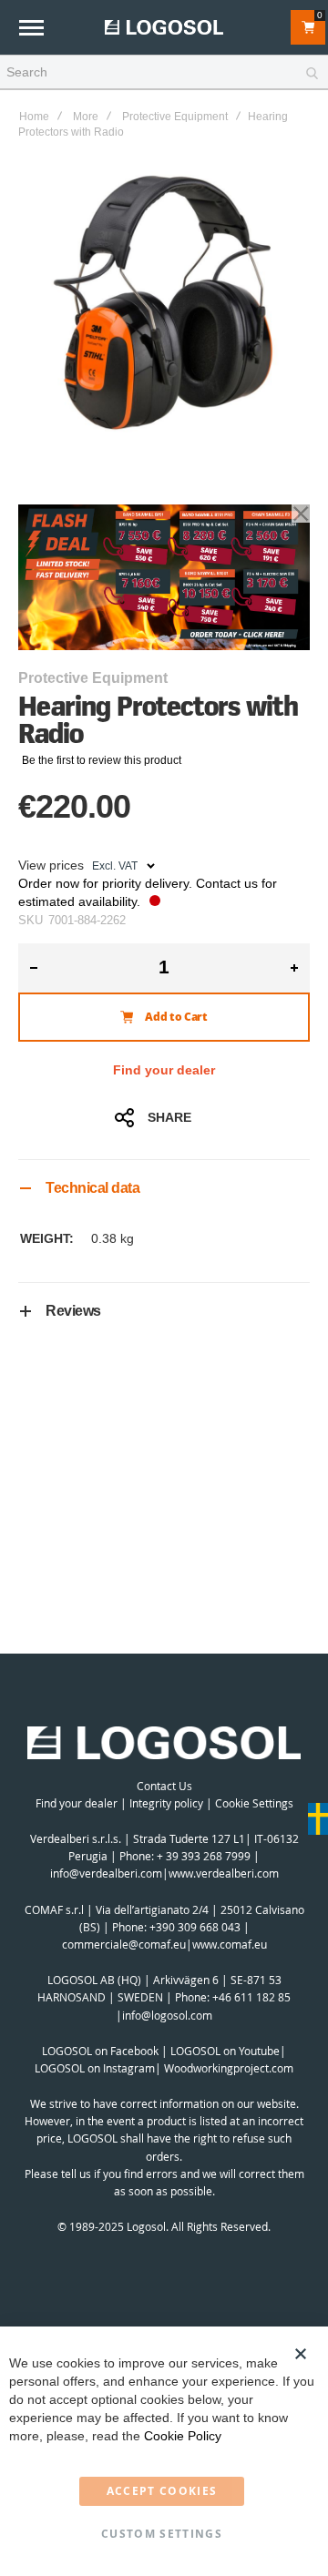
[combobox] (164, 73)
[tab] (164, 1188)
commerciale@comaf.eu (124, 1944)
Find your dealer (164, 1070)
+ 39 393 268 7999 (204, 1856)
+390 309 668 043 (195, 1927)
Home (34, 117)
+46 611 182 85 (251, 1997)
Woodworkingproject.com (229, 2068)
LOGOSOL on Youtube (225, 2051)
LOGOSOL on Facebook (100, 2051)
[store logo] (164, 27)
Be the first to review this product (102, 760)
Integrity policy (166, 1803)
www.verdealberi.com (224, 1873)
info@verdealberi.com (106, 1873)
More (86, 117)
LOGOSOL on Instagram (95, 2068)
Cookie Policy (183, 2436)
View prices (51, 865)
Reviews (73, 1311)
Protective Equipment (175, 117)
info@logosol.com (167, 2015)
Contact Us (164, 1786)
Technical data (92, 1188)
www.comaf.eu (230, 1944)
